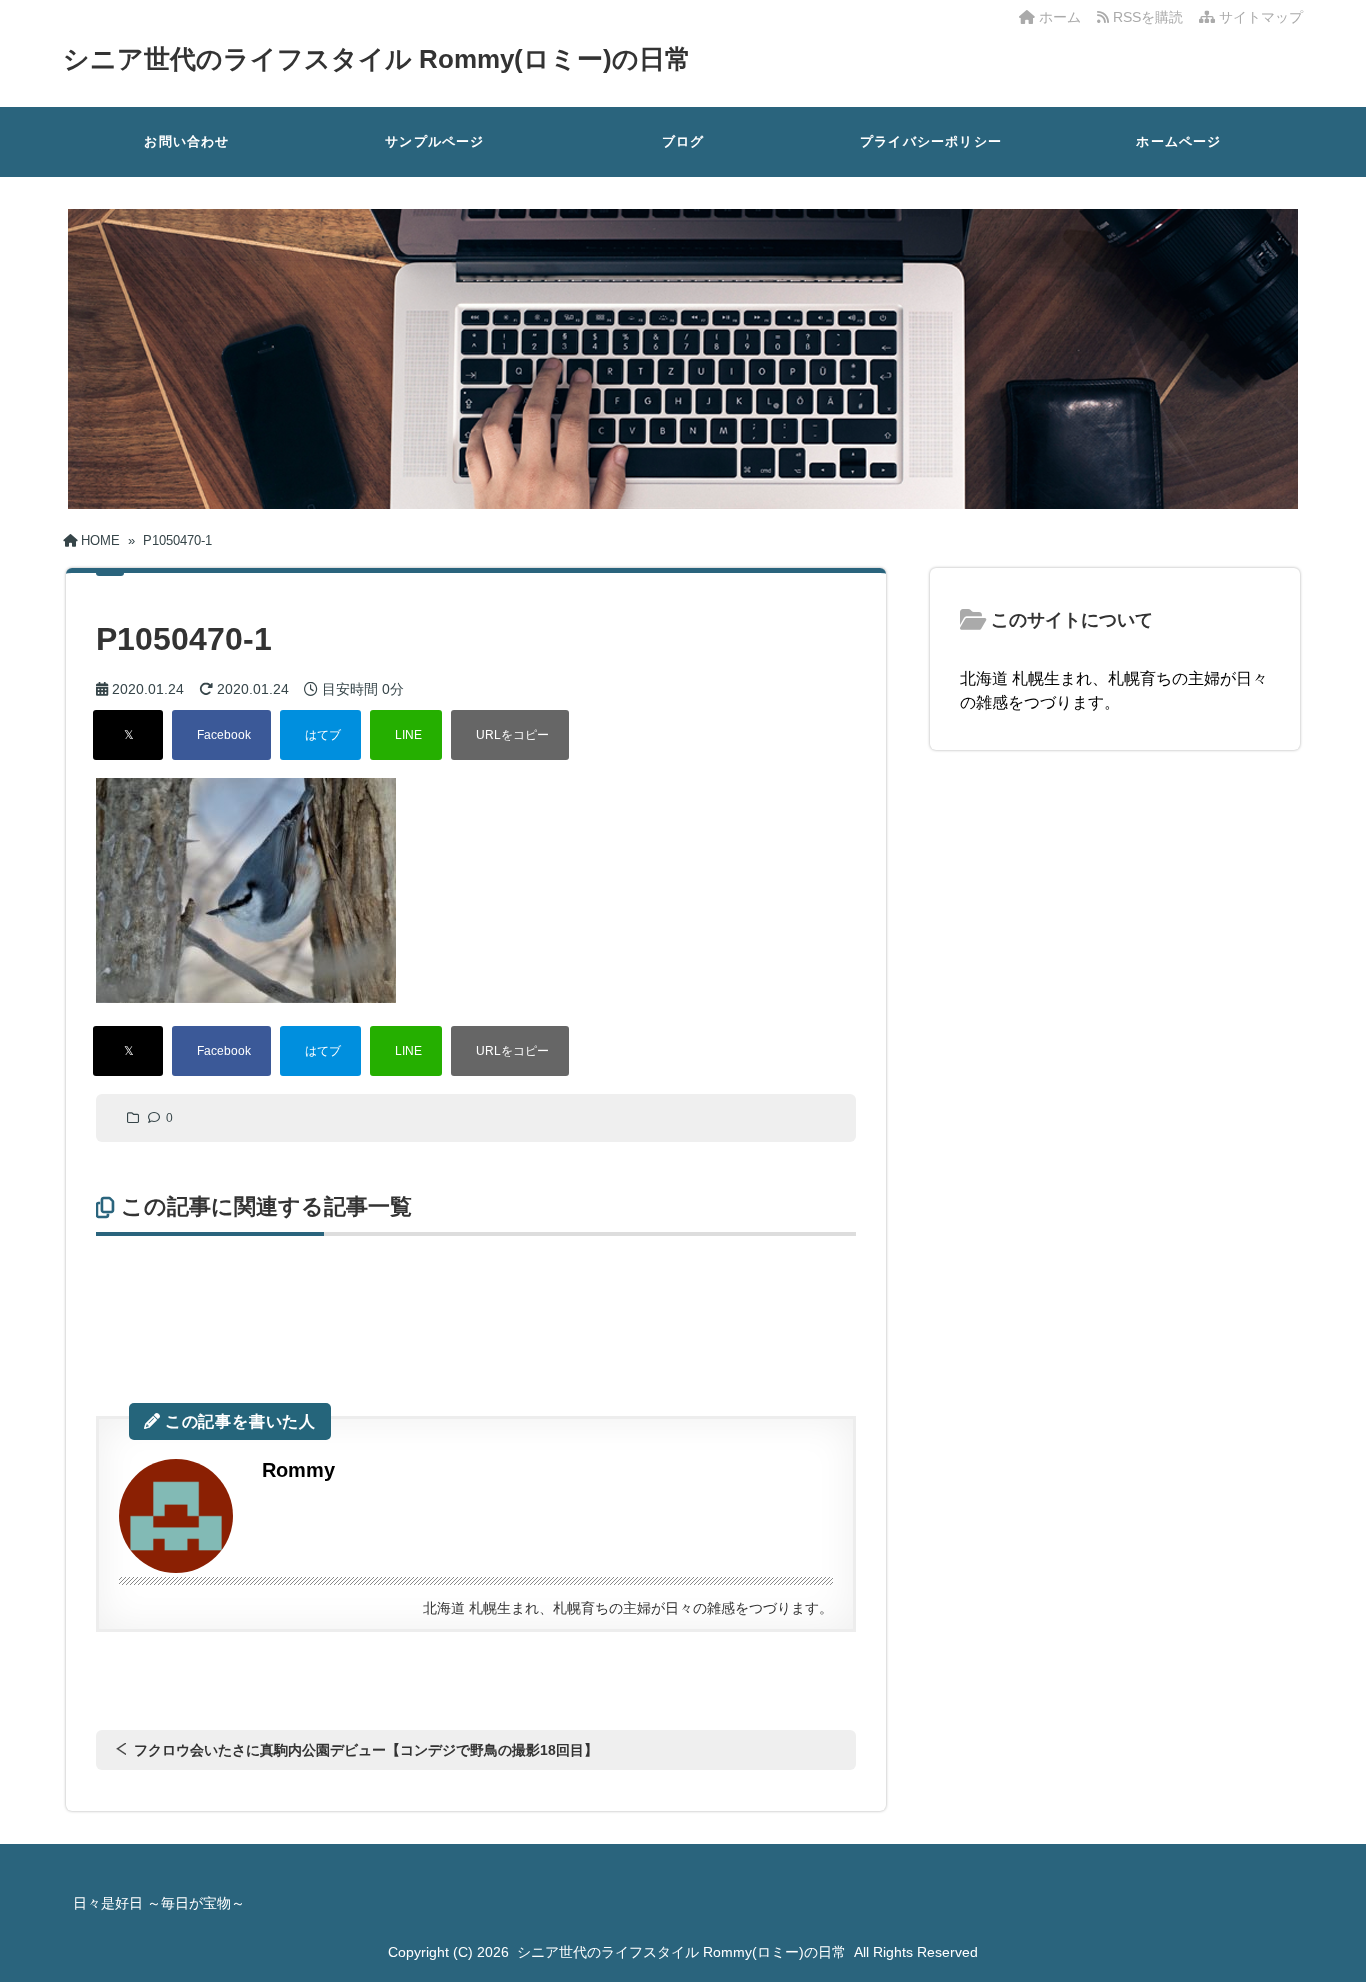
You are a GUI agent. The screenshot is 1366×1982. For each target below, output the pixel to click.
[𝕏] (128, 735)
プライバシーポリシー (931, 141)
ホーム (1058, 17)
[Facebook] (221, 735)
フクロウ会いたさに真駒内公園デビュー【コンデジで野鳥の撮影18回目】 (366, 1750)
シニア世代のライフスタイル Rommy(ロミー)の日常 (377, 59)
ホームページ (1178, 141)
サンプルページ (434, 141)
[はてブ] (320, 735)
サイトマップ (1259, 17)
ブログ (683, 141)
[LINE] (406, 735)
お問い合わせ (186, 141)
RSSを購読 (1150, 17)
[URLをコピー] (510, 735)
